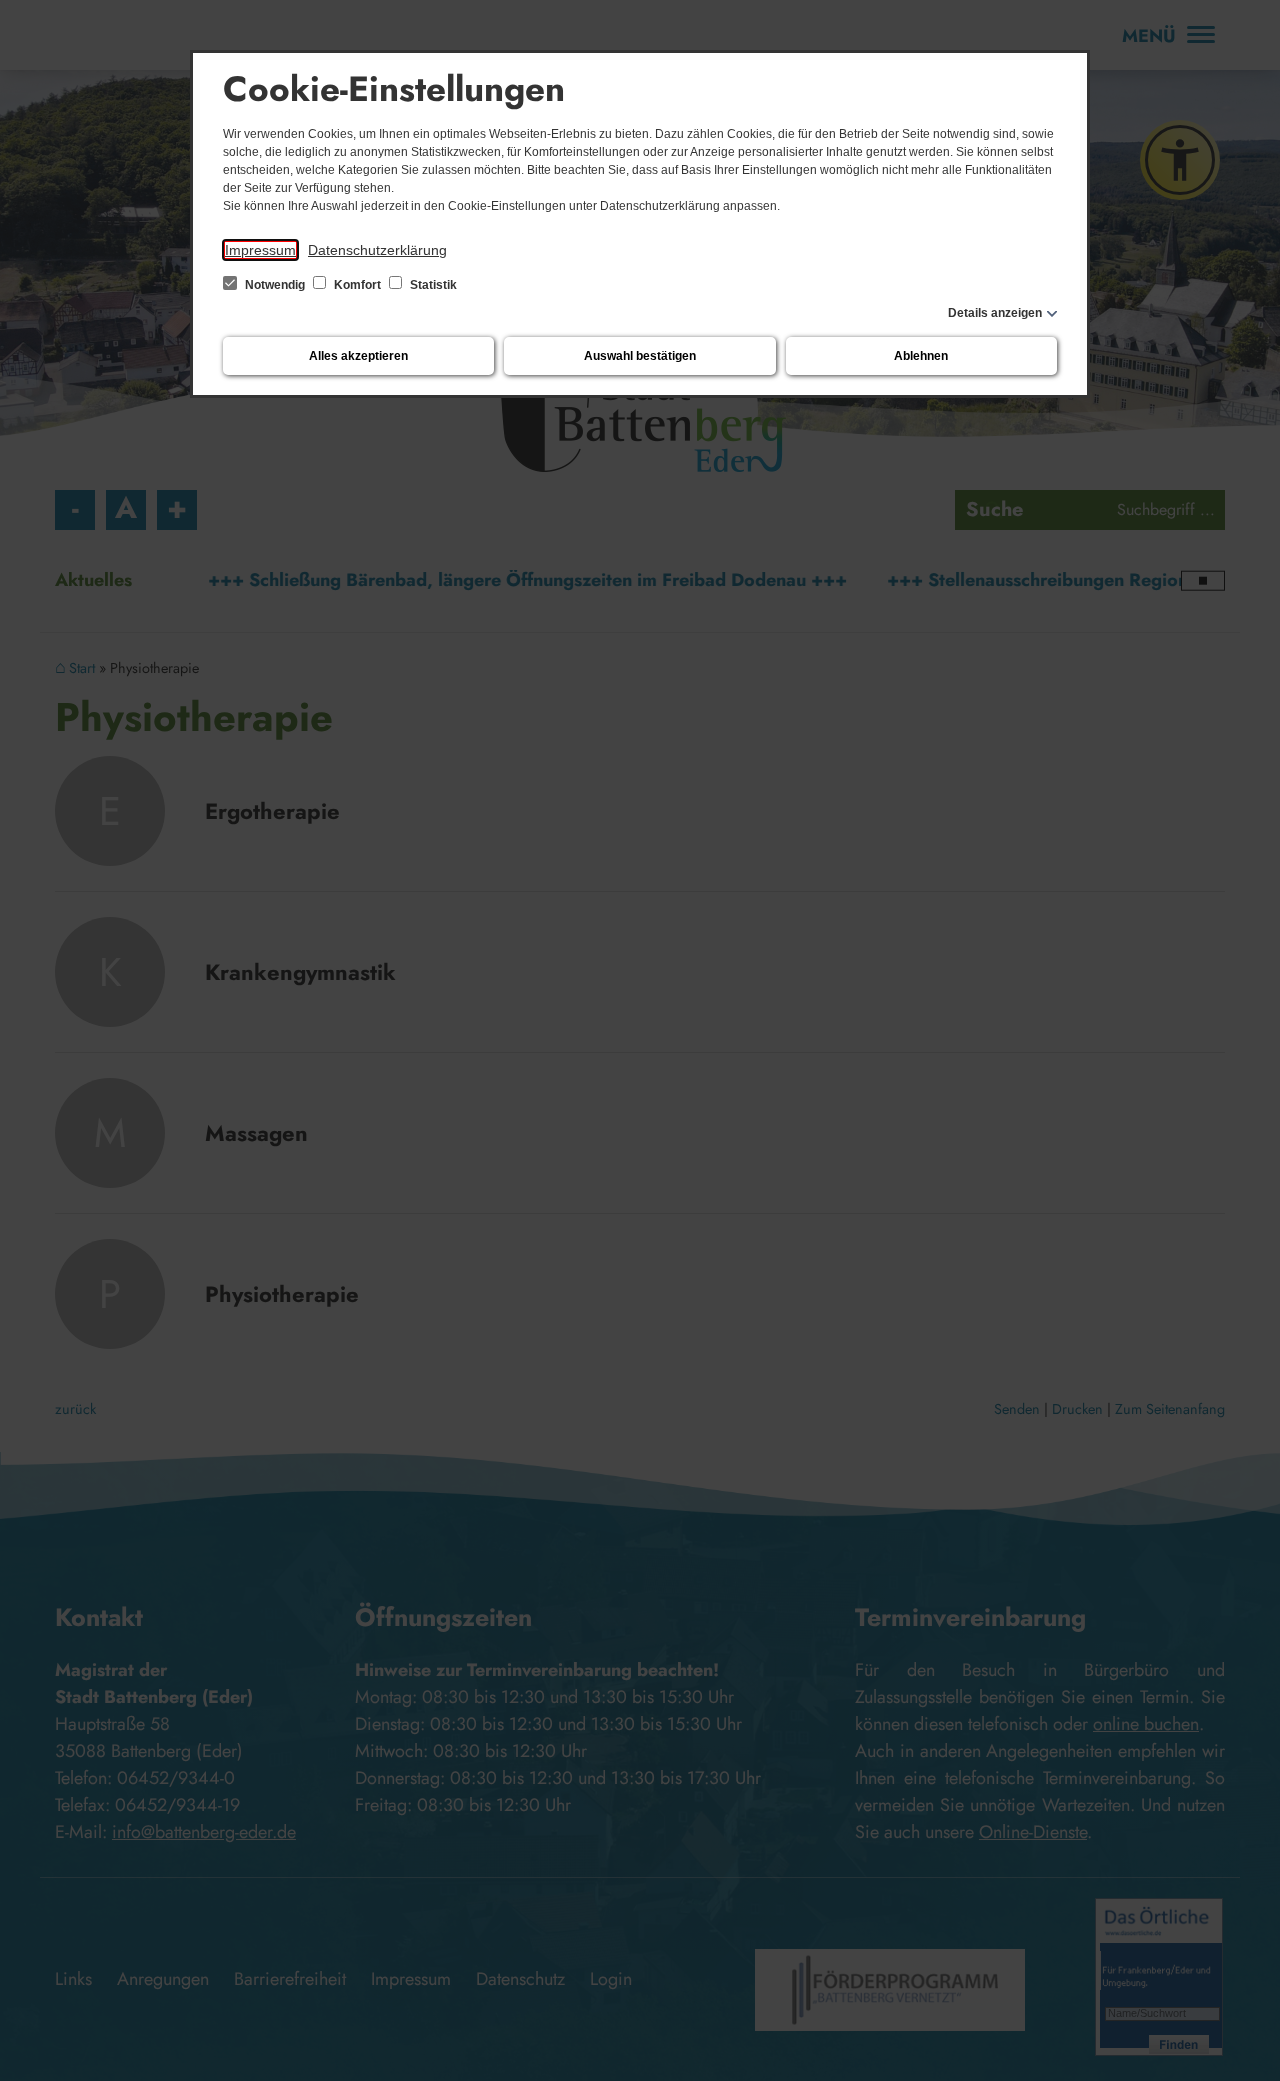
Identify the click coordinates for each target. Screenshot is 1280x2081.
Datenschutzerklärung (377, 250)
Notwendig (275, 285)
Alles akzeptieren (358, 356)
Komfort (357, 285)
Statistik (432, 285)
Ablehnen (921, 356)
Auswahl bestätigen (640, 356)
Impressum (260, 250)
